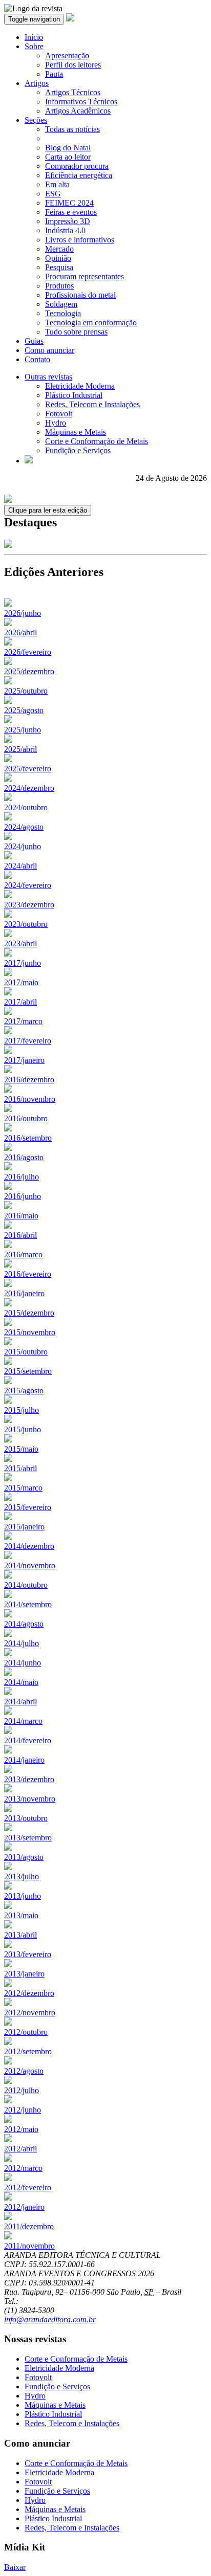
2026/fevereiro (28, 652)
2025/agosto (24, 710)
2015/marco (23, 1488)
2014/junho (23, 1663)
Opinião (58, 258)
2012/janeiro (24, 2207)
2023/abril (20, 943)
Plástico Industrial (74, 395)
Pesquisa (59, 267)
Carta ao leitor (68, 157)
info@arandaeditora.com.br (50, 2319)
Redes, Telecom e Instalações (92, 404)
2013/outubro (26, 1818)
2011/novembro (29, 2246)
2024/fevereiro (28, 885)
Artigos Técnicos (73, 92)
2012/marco (23, 2168)
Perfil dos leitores (73, 65)
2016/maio (21, 1216)
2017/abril (20, 1002)
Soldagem (61, 304)
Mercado (59, 249)
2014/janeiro (24, 1760)
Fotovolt (59, 414)
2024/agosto (24, 827)
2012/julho (22, 2090)
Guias (34, 341)
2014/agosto (24, 1624)
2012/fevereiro (28, 2188)
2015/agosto (24, 1391)
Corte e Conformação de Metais (97, 441)
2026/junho (23, 613)
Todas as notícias (72, 129)
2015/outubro (26, 1352)
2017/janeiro (24, 1060)
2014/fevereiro (28, 1740)
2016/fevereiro (28, 1274)
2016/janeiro (24, 1293)
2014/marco (23, 1721)
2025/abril (20, 749)
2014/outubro (26, 1585)
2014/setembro (28, 1604)
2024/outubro (26, 807)
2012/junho (23, 2110)
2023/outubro (26, 924)
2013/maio (21, 1915)
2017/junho (23, 963)
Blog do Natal (68, 148)
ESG (53, 194)
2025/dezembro (29, 671)
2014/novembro (30, 1565)
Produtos (59, 286)
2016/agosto (24, 1157)
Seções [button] (36, 120)
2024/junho (23, 846)
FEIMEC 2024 (69, 203)
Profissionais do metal (80, 295)
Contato (37, 359)
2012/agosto (24, 2071)
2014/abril (20, 1702)
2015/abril (20, 1468)
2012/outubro (26, 2032)
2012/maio (21, 2129)
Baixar (15, 2567)
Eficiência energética (79, 175)
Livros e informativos (80, 240)
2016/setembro (28, 1138)
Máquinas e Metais (76, 432)
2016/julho (22, 1177)
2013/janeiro (24, 1974)
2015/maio (21, 1449)
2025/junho (23, 730)
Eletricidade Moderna (80, 386)
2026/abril (20, 632)
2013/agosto (24, 1857)
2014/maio (21, 1682)
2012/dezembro (29, 1993)
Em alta (57, 184)
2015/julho (22, 1410)
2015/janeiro (24, 1527)
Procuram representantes (85, 276)
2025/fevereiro (28, 769)
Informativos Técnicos (81, 102)
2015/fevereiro (28, 1507)
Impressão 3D (68, 221)
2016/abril (20, 1235)
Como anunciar (49, 350)
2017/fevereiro (28, 1041)
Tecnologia (63, 313)
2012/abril (20, 2149)
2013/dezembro (29, 1779)
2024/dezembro (29, 788)
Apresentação (67, 55)
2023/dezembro (29, 905)
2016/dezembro (29, 1080)
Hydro (56, 423)
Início (34, 37)
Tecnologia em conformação (91, 323)
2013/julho (22, 1877)
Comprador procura (77, 166)
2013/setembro (28, 1838)
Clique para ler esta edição (48, 510)
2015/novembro (30, 1332)
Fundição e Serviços (78, 450)
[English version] (29, 461)
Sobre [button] (34, 46)
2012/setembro (28, 2051)
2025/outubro (26, 691)
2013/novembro (30, 1799)
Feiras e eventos (71, 212)
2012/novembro (30, 2013)
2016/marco (23, 1254)
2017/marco (23, 1021)
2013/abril (20, 1935)
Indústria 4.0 (65, 230)
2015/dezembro (29, 1313)
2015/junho (23, 1429)
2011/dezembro (29, 2226)
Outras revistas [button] (48, 377)
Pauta (54, 74)
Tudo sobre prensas (76, 332)
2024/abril (20, 866)
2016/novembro (30, 1099)
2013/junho (23, 1896)
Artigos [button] (37, 83)
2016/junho (23, 1196)
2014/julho (22, 1643)
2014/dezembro (29, 1546)
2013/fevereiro (28, 1954)
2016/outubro (26, 1118)
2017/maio (21, 982)
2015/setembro (28, 1371)
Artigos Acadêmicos (78, 111)
